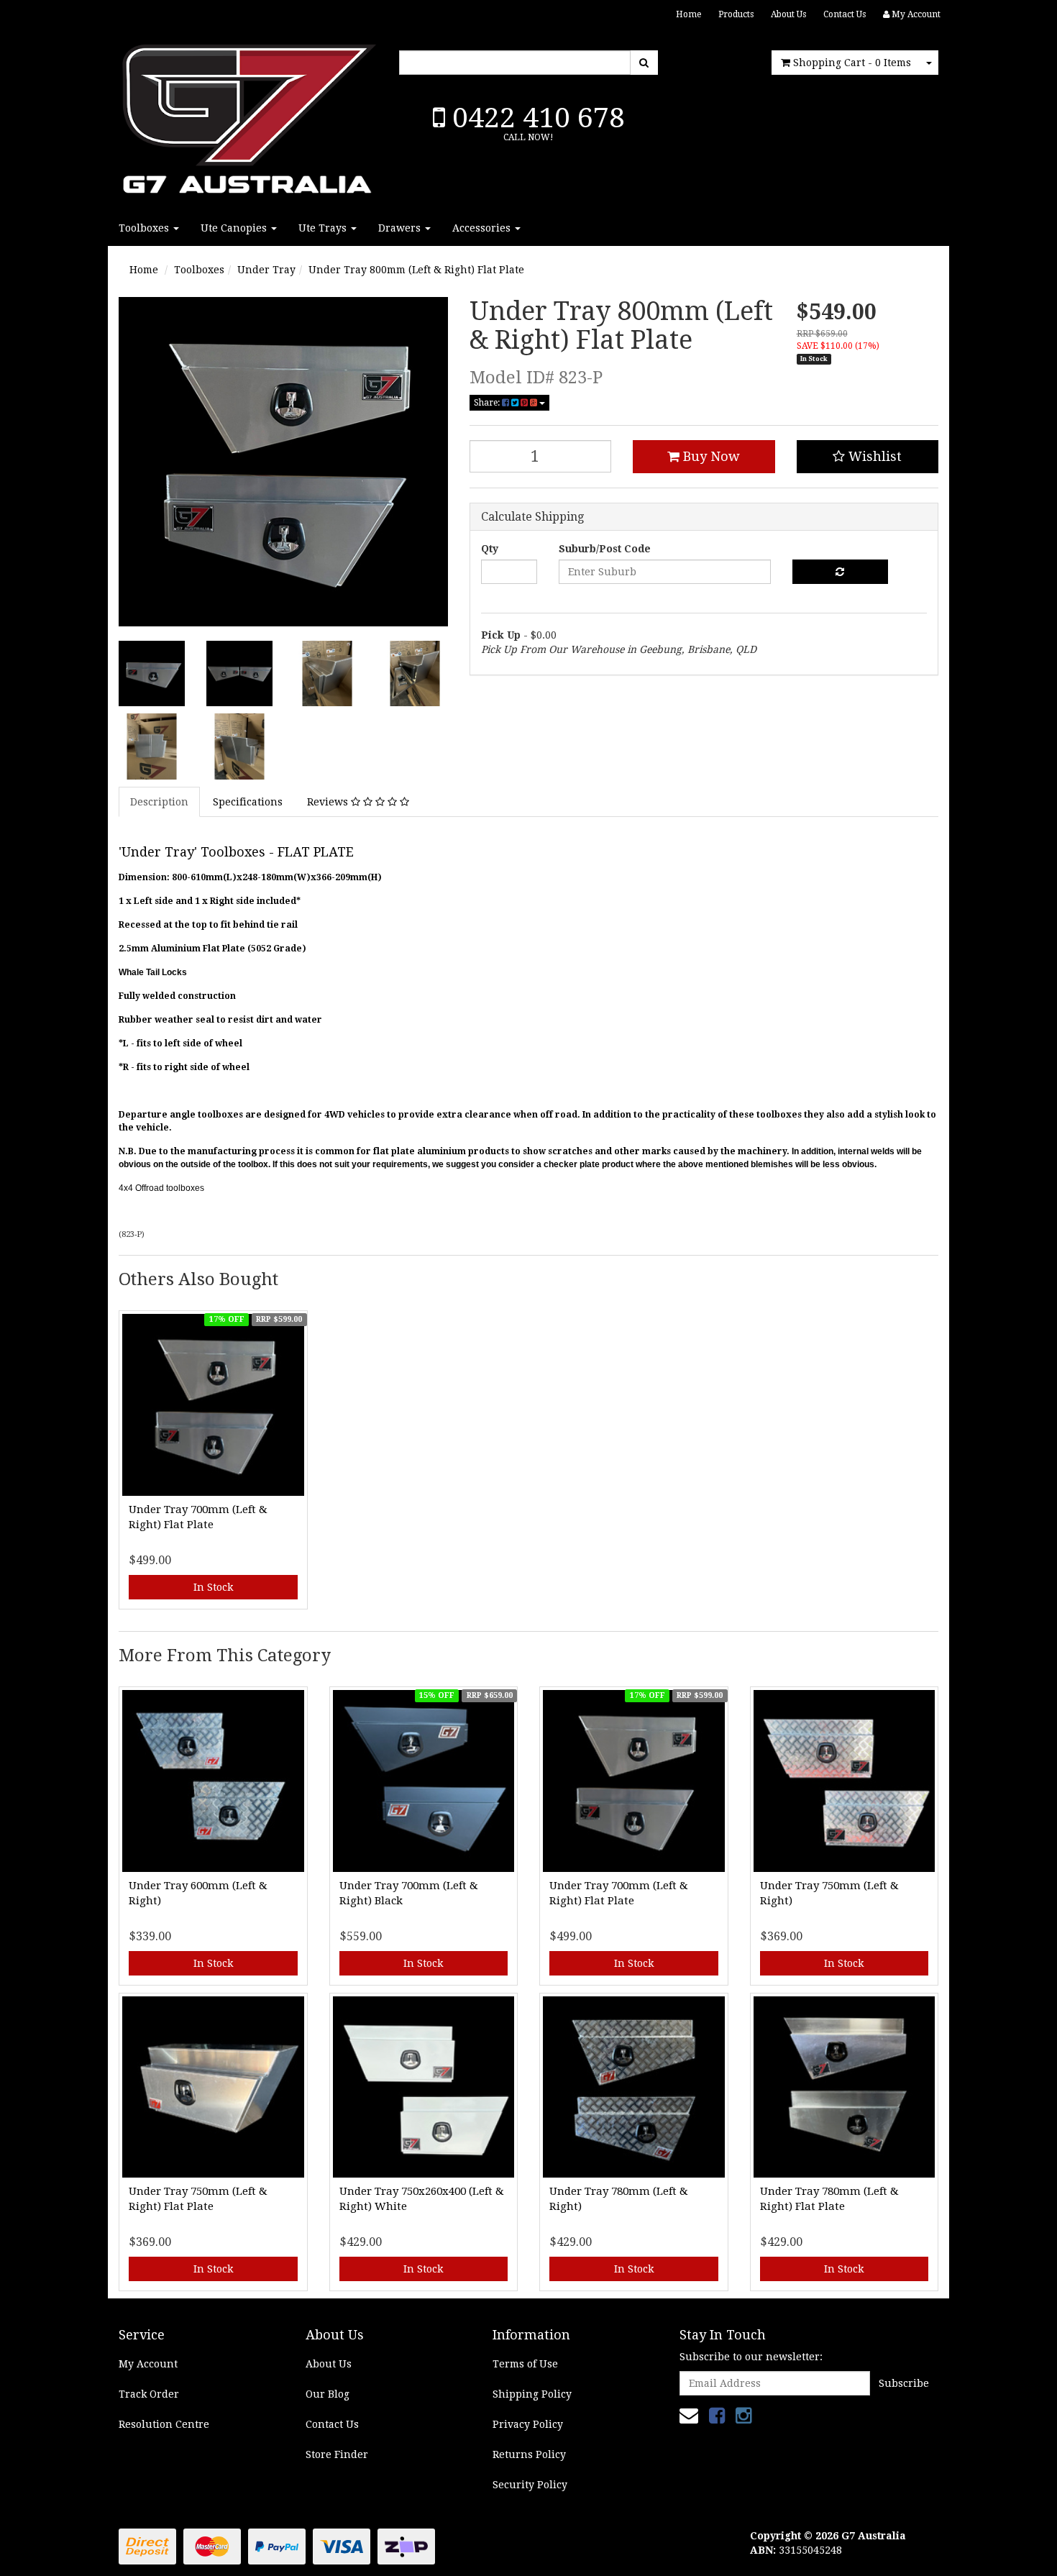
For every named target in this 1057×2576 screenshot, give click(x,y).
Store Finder (337, 2454)
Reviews (329, 802)
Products (736, 14)
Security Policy (530, 2485)
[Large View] (152, 674)
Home (688, 14)
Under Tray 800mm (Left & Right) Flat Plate (416, 270)
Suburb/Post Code (605, 549)
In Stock (213, 1587)
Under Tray (266, 270)
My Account (148, 2364)
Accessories (483, 228)
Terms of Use (525, 2364)
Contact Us (845, 14)
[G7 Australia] (248, 115)
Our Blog (328, 2394)
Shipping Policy (532, 2394)
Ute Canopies (235, 228)
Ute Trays (324, 228)
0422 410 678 (535, 118)
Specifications (248, 802)
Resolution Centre (164, 2424)
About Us (788, 14)
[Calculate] (840, 572)
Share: (488, 403)
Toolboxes (145, 228)
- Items (852, 63)
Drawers (401, 228)
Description (159, 802)
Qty (490, 549)
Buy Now (710, 456)
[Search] (644, 63)
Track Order (149, 2394)
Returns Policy (529, 2454)
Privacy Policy (528, 2424)
